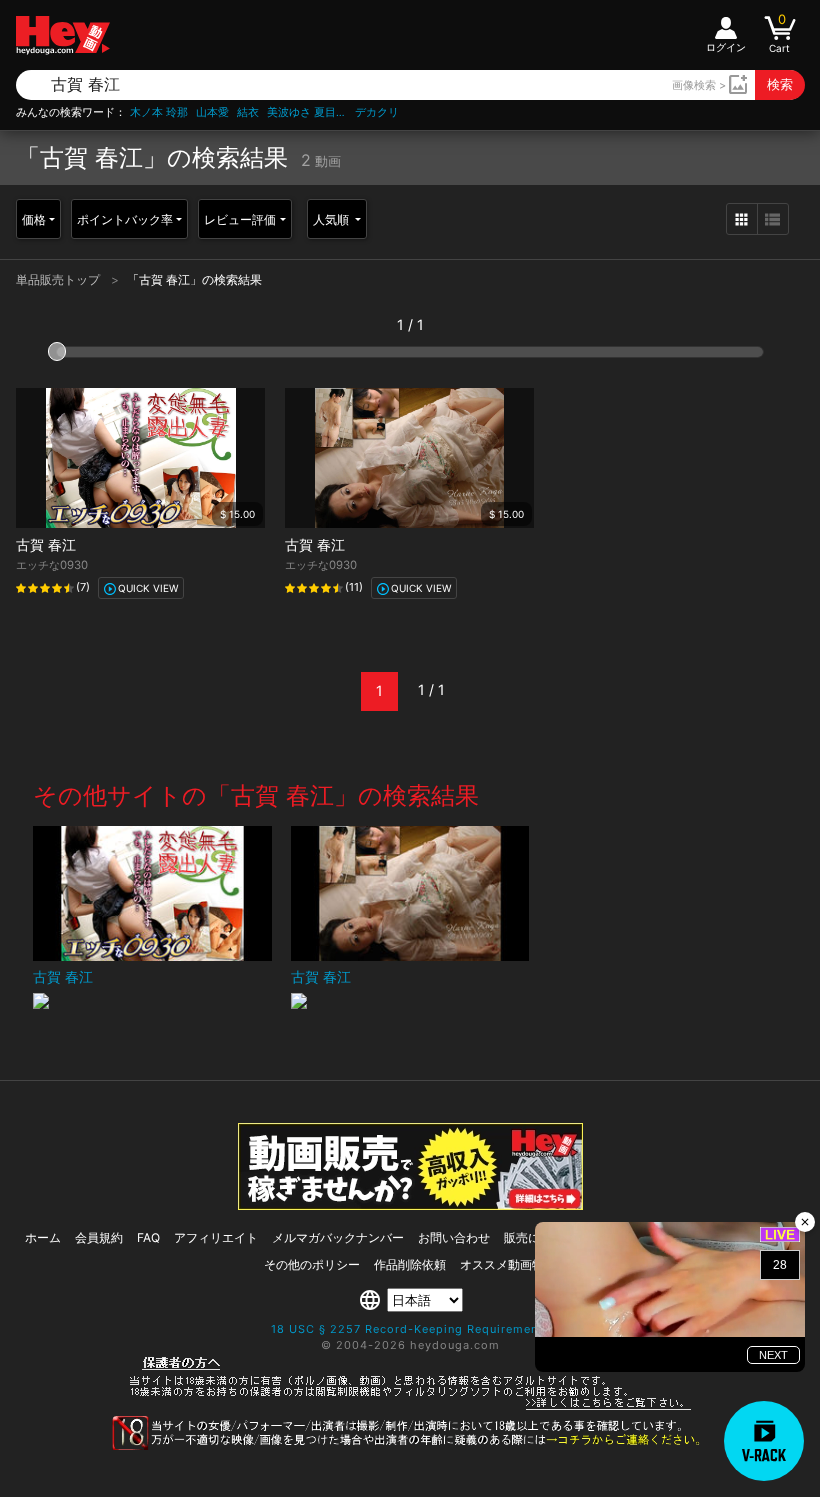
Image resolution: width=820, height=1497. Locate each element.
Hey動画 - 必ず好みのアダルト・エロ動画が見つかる (63, 35)
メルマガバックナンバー (338, 1237)
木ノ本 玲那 (159, 112)
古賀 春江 (46, 544)
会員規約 (99, 1237)
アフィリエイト (216, 1237)
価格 (34, 219)
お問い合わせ (454, 1237)
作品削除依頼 (410, 1264)
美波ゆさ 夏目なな (307, 112)
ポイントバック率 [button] (125, 219)
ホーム (43, 1237)
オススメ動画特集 (508, 1264)
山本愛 (212, 112)
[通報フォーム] (410, 1446)
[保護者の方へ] (410, 1407)
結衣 (248, 112)
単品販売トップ (59, 279)
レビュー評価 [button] (240, 219)
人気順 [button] (332, 219)
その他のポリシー (312, 1264)
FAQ (148, 1237)
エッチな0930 (52, 565)
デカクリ (377, 112)
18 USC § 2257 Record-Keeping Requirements (410, 1329)
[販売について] (410, 1204)
